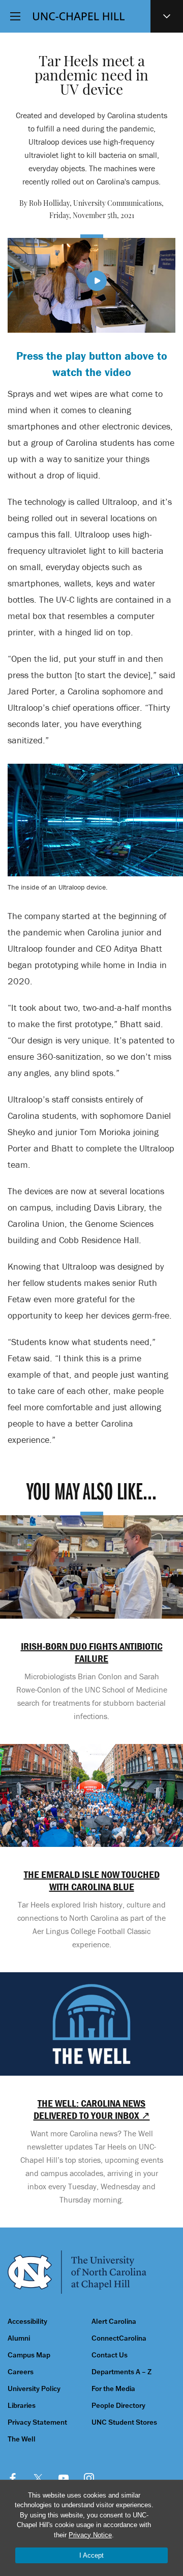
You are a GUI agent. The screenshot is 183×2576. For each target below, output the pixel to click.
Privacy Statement (37, 2422)
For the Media (113, 2389)
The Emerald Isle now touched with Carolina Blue (92, 1881)
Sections (167, 16)
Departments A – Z (121, 2372)
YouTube (64, 2478)
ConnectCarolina (119, 2338)
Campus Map (29, 2355)
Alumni (19, 2338)
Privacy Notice (90, 2535)
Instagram (89, 2478)
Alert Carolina (114, 2322)
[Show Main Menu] (15, 16)
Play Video (97, 281)
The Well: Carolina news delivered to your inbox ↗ (92, 2109)
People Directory (118, 2406)
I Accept (91, 2555)
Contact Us (110, 2355)
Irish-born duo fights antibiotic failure (92, 1652)
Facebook (13, 2478)
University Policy (34, 2389)
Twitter (38, 2478)
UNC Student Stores (124, 2422)
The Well (22, 2439)
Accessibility (27, 2322)
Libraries (22, 2406)
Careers (21, 2372)
